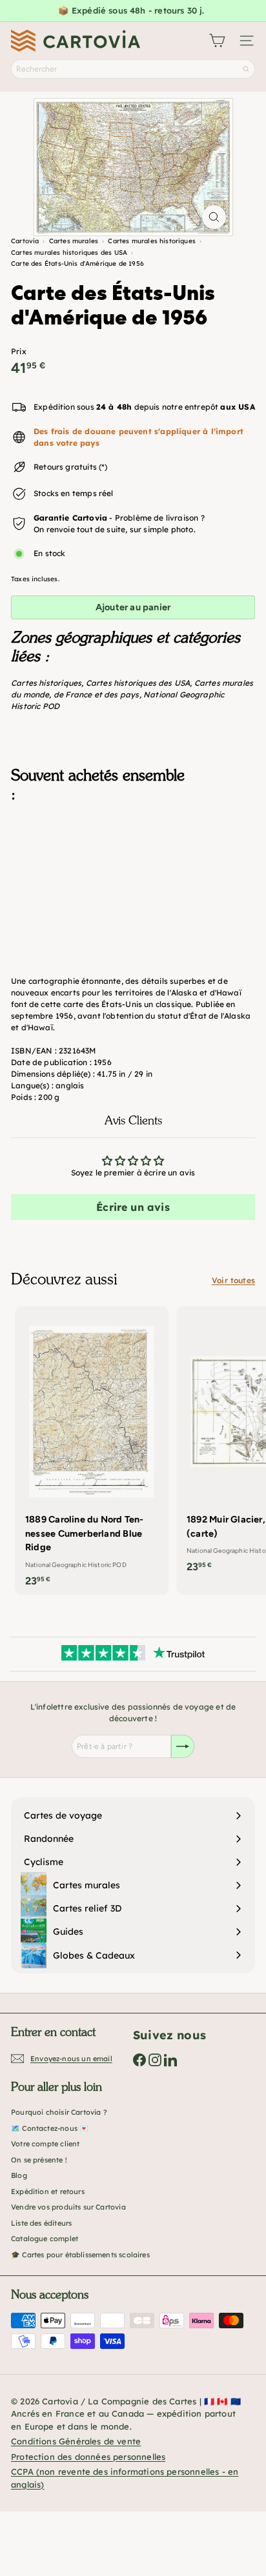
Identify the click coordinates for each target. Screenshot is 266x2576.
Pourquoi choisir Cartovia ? (59, 2112)
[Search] (246, 69)
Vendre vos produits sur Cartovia (68, 2207)
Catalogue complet (45, 2239)
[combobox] (133, 69)
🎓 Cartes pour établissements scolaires (80, 2255)
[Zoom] (214, 217)
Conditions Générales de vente (76, 2441)
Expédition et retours (48, 2192)
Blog (19, 2175)
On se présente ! (39, 2160)
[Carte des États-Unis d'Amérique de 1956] (133, 877)
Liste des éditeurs (41, 2223)
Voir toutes (233, 1280)
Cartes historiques (46, 683)
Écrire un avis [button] (133, 1207)
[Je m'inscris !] (183, 1746)
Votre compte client (45, 2144)
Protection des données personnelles (88, 2457)
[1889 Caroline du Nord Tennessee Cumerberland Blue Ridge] (92, 1451)
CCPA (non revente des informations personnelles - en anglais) (125, 2478)
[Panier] (217, 41)
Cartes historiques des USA (138, 683)
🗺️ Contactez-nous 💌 (50, 2128)
